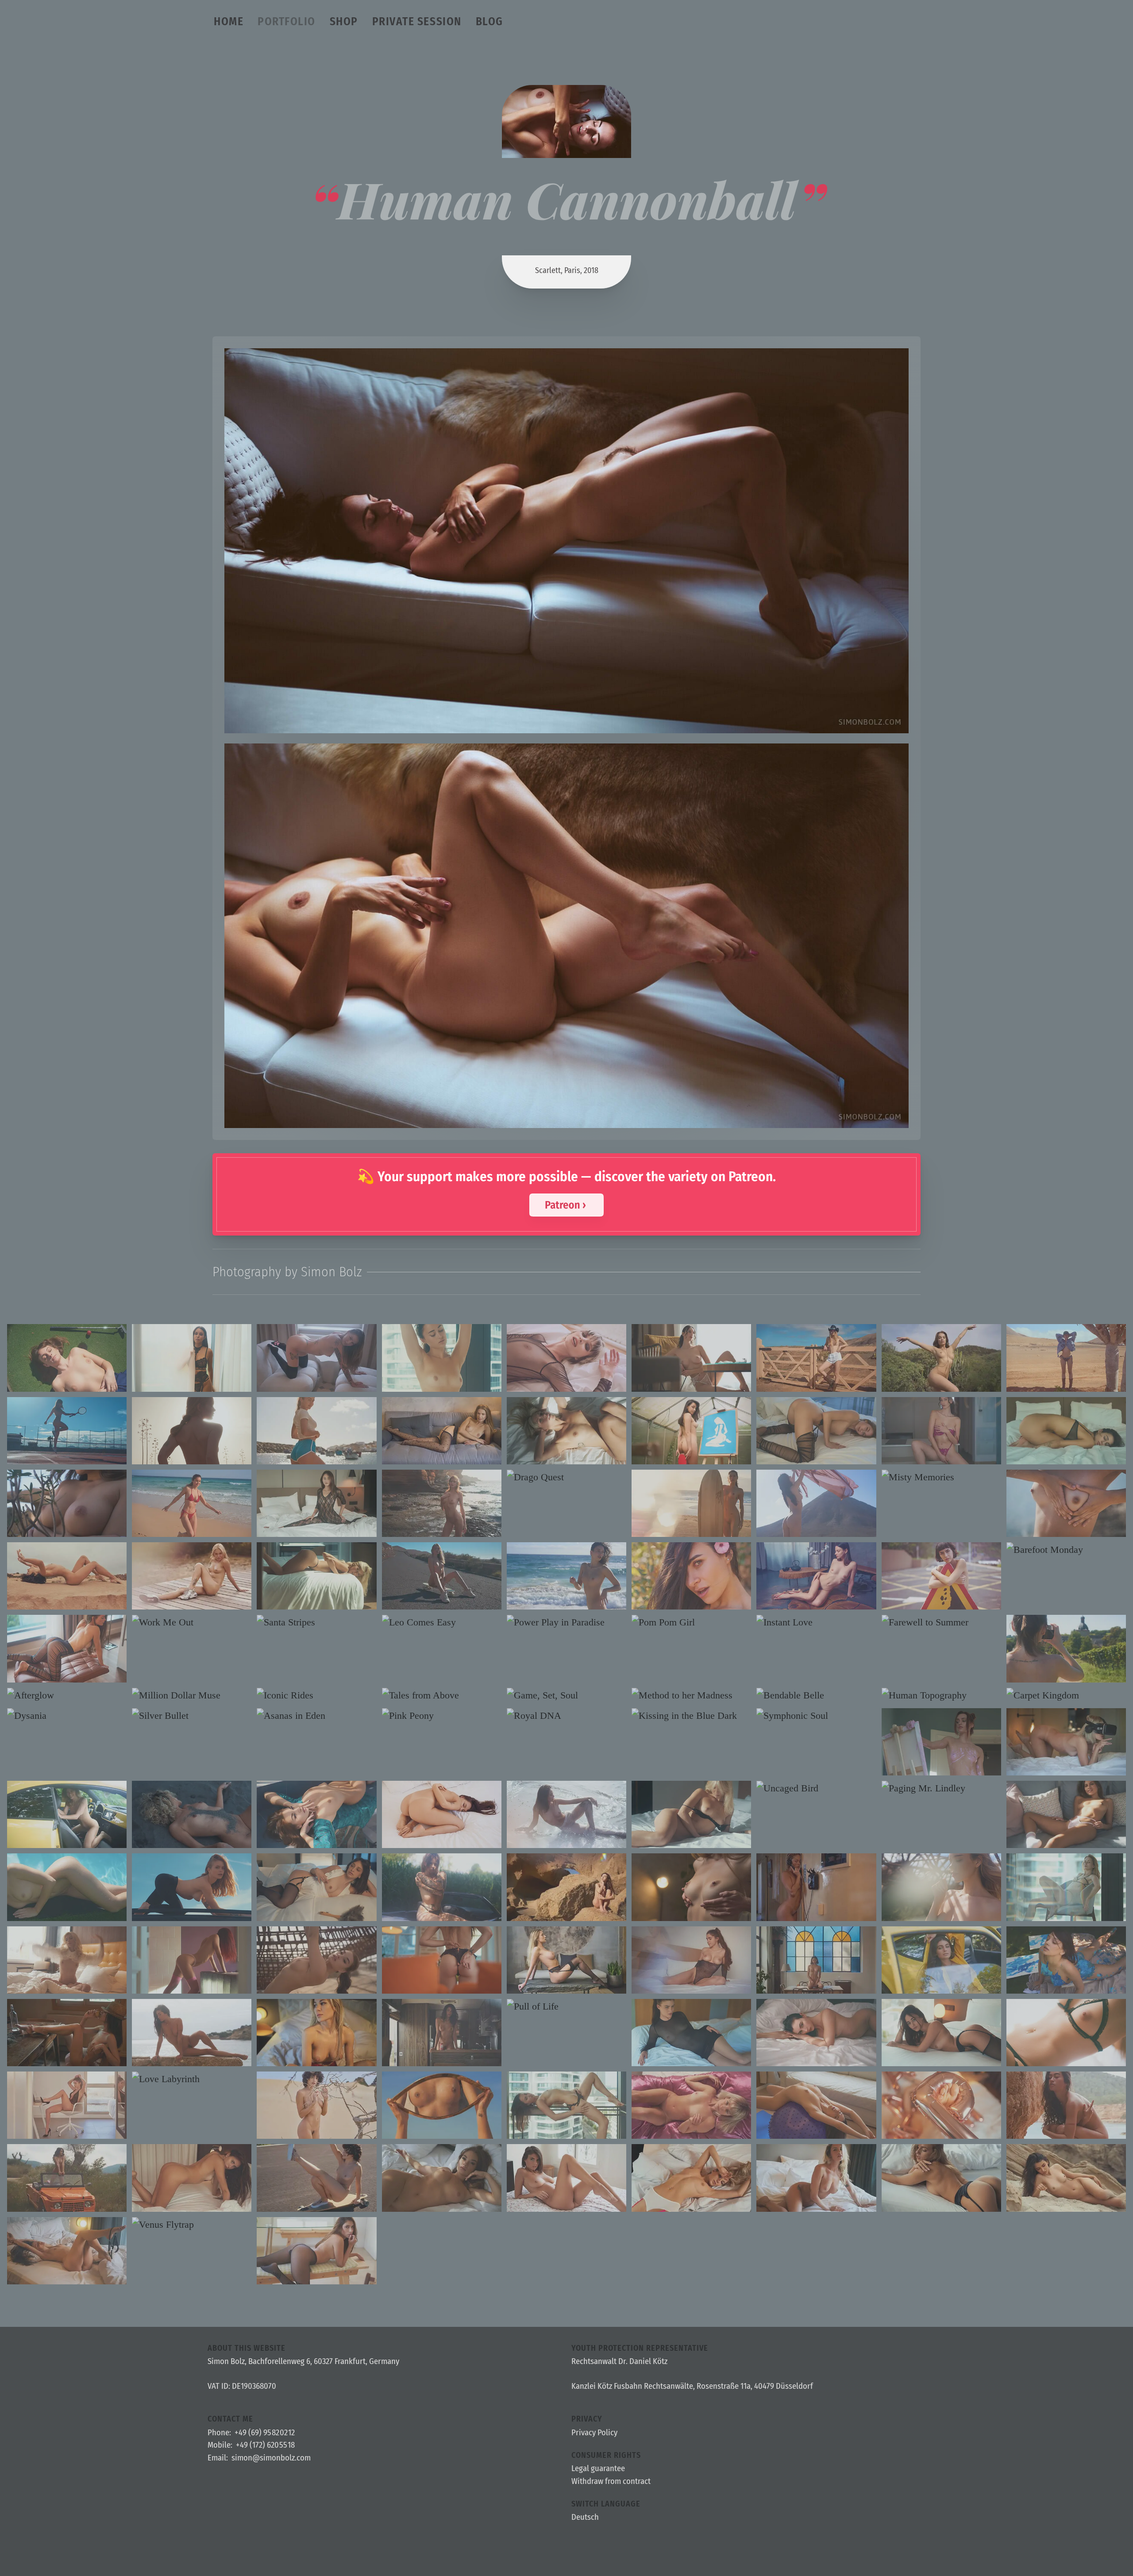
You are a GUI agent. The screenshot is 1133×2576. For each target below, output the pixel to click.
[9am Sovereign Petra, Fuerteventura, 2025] (566, 1576)
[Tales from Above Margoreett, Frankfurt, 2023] (442, 1695)
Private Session (417, 21)
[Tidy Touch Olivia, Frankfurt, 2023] (316, 1887)
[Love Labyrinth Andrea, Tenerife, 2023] (192, 2079)
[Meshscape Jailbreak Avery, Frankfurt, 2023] (691, 1814)
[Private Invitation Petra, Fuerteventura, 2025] (691, 1358)
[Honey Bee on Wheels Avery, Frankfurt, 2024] (67, 1814)
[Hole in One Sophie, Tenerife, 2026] (67, 1358)
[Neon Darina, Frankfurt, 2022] (691, 2178)
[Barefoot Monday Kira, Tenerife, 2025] (1066, 1550)
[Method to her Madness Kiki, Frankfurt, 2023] (691, 1695)
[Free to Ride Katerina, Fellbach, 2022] (941, 1960)
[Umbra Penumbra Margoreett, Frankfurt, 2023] (316, 1503)
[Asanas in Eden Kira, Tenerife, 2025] (316, 1716)
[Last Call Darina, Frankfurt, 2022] (316, 2033)
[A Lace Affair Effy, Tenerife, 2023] (67, 2105)
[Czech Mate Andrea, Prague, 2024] (566, 1960)
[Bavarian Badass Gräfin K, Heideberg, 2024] (442, 1887)
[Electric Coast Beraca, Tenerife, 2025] (941, 1576)
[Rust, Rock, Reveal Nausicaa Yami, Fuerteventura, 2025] (816, 1503)
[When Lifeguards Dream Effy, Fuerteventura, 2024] (192, 1503)
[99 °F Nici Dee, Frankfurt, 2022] (442, 2178)
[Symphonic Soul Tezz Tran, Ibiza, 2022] (816, 1716)
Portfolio (287, 21)
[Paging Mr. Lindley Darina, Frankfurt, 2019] (941, 1788)
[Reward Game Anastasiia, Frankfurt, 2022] (941, 2178)
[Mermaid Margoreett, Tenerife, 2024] (566, 1814)
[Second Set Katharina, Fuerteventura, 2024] (67, 1431)
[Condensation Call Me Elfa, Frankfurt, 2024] (1066, 1431)
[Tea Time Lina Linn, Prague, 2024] (816, 1576)
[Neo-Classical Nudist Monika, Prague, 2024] (442, 1431)
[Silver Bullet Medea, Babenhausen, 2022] (192, 1716)
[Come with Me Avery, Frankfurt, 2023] (316, 1576)
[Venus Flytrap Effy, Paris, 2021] (192, 2225)
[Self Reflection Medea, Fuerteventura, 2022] (442, 2105)
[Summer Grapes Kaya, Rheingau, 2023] (1066, 1648)
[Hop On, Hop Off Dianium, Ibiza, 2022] (67, 2178)
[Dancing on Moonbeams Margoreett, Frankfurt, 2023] (566, 2105)
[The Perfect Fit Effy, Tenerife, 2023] (691, 1960)
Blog (489, 21)
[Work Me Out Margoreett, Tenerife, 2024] (192, 1622)
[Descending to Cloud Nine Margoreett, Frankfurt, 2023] (941, 2033)
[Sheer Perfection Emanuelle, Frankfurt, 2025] (67, 1648)
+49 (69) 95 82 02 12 (265, 2433)
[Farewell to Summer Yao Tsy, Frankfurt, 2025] (941, 1622)
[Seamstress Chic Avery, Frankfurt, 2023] (566, 1431)
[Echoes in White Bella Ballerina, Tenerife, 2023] (816, 2033)
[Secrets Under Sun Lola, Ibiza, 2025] (691, 1576)
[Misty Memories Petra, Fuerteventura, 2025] (941, 1477)
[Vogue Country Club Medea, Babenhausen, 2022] (442, 2033)
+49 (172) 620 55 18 (265, 2445)
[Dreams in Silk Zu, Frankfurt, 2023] (691, 2105)
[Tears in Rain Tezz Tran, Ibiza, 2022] (1066, 2105)
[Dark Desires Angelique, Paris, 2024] (192, 1358)
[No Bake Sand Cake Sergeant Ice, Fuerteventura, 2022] (316, 2105)
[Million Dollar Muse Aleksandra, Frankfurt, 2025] (192, 1695)
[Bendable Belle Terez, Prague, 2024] (816, 1695)
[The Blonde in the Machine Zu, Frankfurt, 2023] (1066, 1742)
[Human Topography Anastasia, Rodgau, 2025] (941, 1695)
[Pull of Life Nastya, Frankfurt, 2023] (566, 2006)
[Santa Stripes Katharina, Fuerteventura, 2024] (316, 1622)
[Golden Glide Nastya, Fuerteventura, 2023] (442, 1576)
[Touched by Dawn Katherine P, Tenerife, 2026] (442, 1503)
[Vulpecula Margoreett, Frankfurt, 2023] (442, 1358)
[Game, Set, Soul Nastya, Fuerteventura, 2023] (566, 1695)
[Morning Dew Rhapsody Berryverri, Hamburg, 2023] (67, 1960)
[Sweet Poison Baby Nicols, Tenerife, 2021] (316, 2251)
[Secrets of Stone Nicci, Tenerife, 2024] (67, 1503)
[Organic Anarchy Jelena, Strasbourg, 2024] (442, 1960)
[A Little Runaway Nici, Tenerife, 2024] (316, 1814)
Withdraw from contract (611, 2481)
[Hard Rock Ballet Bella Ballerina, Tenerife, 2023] (566, 1887)
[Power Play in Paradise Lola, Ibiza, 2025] (566, 1622)
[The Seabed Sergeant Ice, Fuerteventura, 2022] (67, 1576)
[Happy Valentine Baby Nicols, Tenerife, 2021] (1066, 1814)
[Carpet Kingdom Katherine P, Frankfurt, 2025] (1066, 1695)
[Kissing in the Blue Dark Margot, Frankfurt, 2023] (691, 1716)
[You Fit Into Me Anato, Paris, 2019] (442, 1814)
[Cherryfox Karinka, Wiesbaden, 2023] (192, 1960)
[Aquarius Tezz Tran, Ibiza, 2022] (192, 2033)
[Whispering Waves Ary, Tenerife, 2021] (192, 1814)
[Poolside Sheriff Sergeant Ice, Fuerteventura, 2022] (67, 1887)
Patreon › (565, 1205)
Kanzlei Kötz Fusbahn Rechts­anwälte (632, 2387)
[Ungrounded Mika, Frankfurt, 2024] (1066, 1887)
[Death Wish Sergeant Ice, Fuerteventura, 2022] (316, 2178)
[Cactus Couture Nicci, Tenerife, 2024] (941, 1358)
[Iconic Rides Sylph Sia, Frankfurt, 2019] (316, 1695)
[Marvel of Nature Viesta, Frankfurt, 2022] (67, 2033)
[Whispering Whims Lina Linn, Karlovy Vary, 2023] (1066, 2033)
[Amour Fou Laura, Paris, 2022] (566, 2178)
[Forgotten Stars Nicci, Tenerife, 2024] (316, 1960)
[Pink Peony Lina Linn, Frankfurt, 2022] (442, 1716)
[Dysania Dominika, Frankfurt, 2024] (67, 1716)
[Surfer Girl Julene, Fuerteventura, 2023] (691, 1503)
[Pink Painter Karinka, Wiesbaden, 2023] (941, 1742)
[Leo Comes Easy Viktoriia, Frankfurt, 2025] (442, 1622)
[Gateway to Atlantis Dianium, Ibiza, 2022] (1066, 1503)
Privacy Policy (594, 2433)
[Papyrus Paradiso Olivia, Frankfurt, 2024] (691, 1431)
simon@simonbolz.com (271, 2458)
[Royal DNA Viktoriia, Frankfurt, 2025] (566, 1716)
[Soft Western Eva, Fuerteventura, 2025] (816, 1358)
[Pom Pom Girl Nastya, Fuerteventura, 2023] (691, 1622)
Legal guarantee (598, 2468)
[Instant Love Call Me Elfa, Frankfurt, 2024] (816, 1622)
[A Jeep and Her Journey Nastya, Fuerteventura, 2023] (192, 1887)
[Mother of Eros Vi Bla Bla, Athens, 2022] (816, 1887)
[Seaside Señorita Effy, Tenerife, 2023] (316, 1431)
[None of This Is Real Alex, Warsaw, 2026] (566, 1358)
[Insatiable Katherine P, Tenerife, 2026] (816, 1431)
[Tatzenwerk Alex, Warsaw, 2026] (316, 1358)
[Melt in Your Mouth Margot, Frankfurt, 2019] (192, 1576)
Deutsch (585, 2518)
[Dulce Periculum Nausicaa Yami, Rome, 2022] (816, 1960)
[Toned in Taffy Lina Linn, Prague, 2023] (816, 2105)
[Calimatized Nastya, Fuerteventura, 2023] (192, 1431)
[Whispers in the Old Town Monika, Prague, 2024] (691, 1887)
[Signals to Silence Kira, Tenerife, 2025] (941, 1887)
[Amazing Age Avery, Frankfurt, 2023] (941, 2105)
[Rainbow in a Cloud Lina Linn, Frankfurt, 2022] (67, 2251)
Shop (344, 21)
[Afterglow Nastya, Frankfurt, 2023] (67, 1695)
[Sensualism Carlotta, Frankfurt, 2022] (816, 2178)
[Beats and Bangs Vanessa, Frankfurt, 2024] (691, 2033)
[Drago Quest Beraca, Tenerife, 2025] (566, 1477)
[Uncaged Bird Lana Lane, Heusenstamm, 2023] (816, 1788)
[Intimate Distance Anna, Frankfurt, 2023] (192, 2178)
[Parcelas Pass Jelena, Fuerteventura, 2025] (1066, 1358)
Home (229, 21)
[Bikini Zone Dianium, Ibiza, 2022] (1066, 2178)
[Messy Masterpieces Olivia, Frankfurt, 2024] (1066, 1960)
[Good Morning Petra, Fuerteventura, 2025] (941, 1431)
